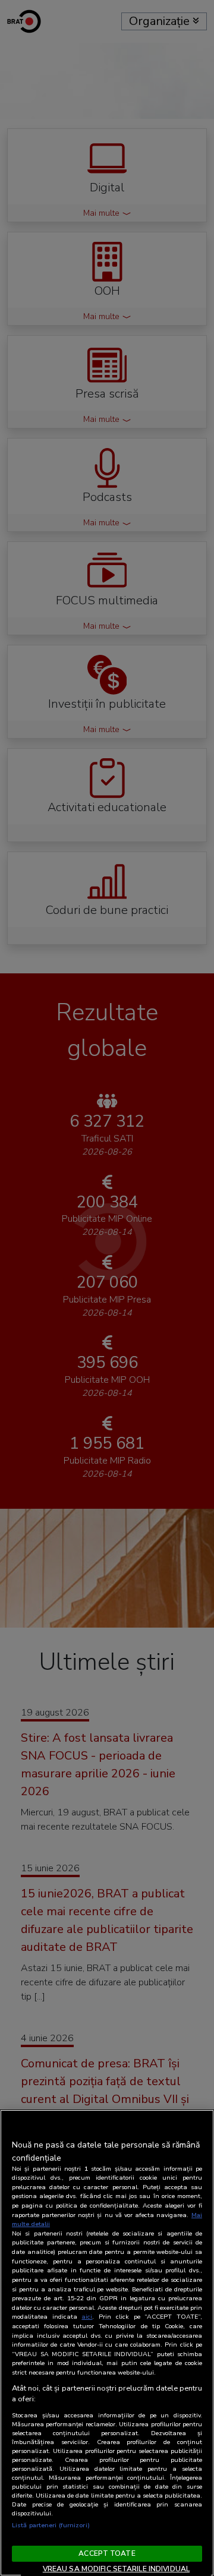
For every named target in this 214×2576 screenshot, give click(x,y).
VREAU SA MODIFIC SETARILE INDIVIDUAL (116, 2569)
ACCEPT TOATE (107, 2553)
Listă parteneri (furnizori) (51, 2525)
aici (87, 2317)
